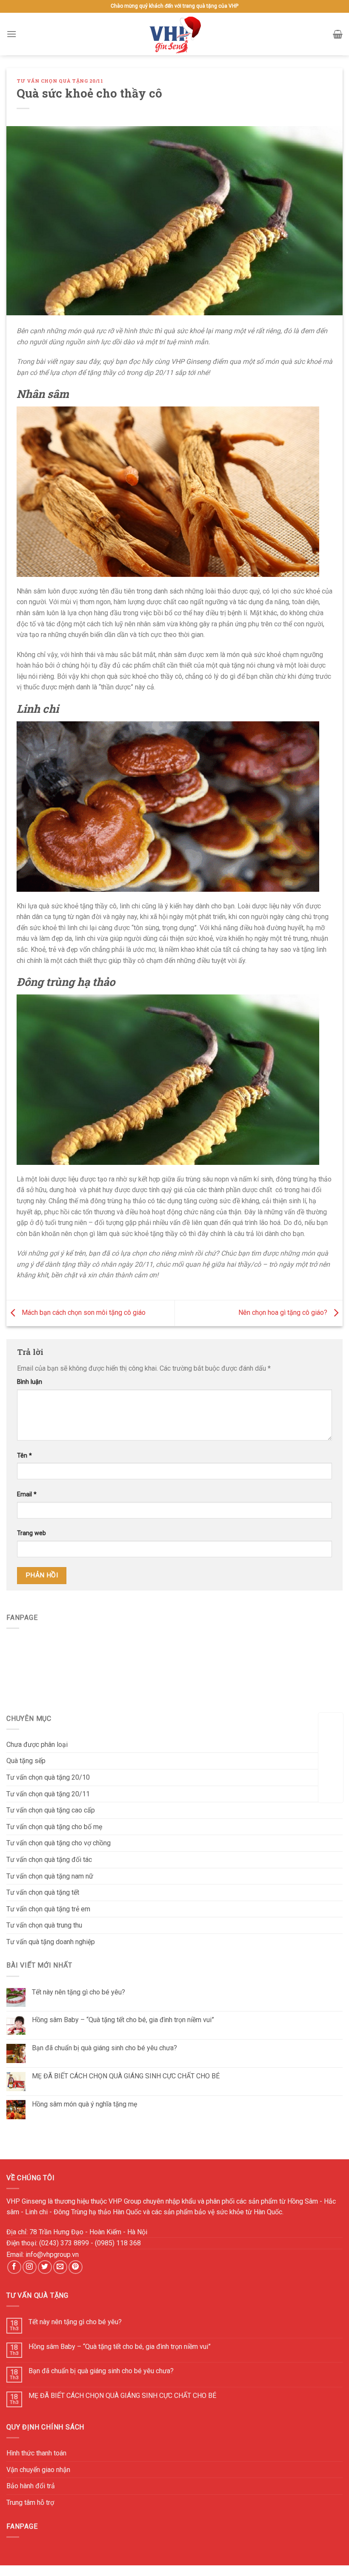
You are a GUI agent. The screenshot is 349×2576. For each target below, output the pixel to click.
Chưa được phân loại (37, 1745)
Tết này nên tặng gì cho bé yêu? (79, 1992)
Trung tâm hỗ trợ (30, 2503)
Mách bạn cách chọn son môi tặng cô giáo (83, 1312)
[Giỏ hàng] (338, 34)
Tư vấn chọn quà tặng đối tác (49, 1860)
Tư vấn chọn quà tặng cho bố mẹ (54, 1827)
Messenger (331, 1791)
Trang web (31, 1533)
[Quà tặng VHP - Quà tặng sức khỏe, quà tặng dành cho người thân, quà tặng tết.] (174, 34)
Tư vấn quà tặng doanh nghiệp (51, 1942)
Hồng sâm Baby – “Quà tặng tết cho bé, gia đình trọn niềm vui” (123, 2020)
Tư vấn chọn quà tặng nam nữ (50, 1876)
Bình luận (30, 1382)
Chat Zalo (331, 1764)
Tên (24, 1456)
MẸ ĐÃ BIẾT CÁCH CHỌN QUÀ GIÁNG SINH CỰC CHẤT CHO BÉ (126, 2076)
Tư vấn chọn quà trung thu (44, 1925)
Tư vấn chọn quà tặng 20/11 (60, 81)
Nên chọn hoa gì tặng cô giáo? (284, 1312)
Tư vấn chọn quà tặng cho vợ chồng (59, 1843)
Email (27, 1494)
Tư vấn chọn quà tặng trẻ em (48, 1909)
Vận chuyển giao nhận (38, 2470)
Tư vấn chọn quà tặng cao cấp (51, 1810)
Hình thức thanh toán (36, 2453)
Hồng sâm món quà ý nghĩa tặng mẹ (84, 2104)
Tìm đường (331, 1737)
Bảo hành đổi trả (31, 2486)
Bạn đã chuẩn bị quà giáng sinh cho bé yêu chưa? (104, 2048)
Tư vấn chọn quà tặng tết (43, 1892)
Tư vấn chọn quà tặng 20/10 (48, 1777)
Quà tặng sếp (26, 1761)
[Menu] (11, 34)
